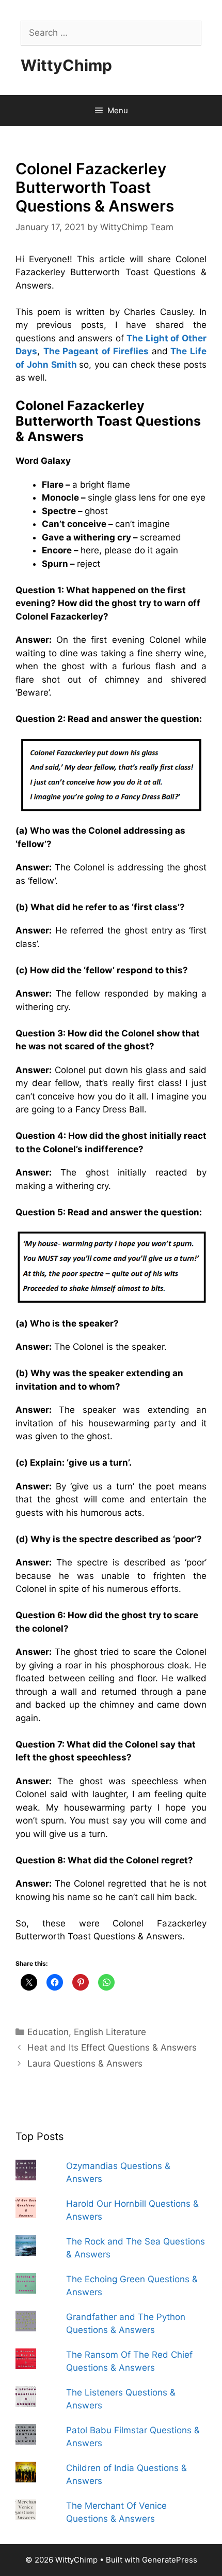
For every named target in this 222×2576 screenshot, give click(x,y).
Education (48, 2032)
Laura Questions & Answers (85, 2063)
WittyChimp (66, 65)
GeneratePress (170, 2560)
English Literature (110, 2032)
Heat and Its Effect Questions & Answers (112, 2047)
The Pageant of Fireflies (96, 351)
